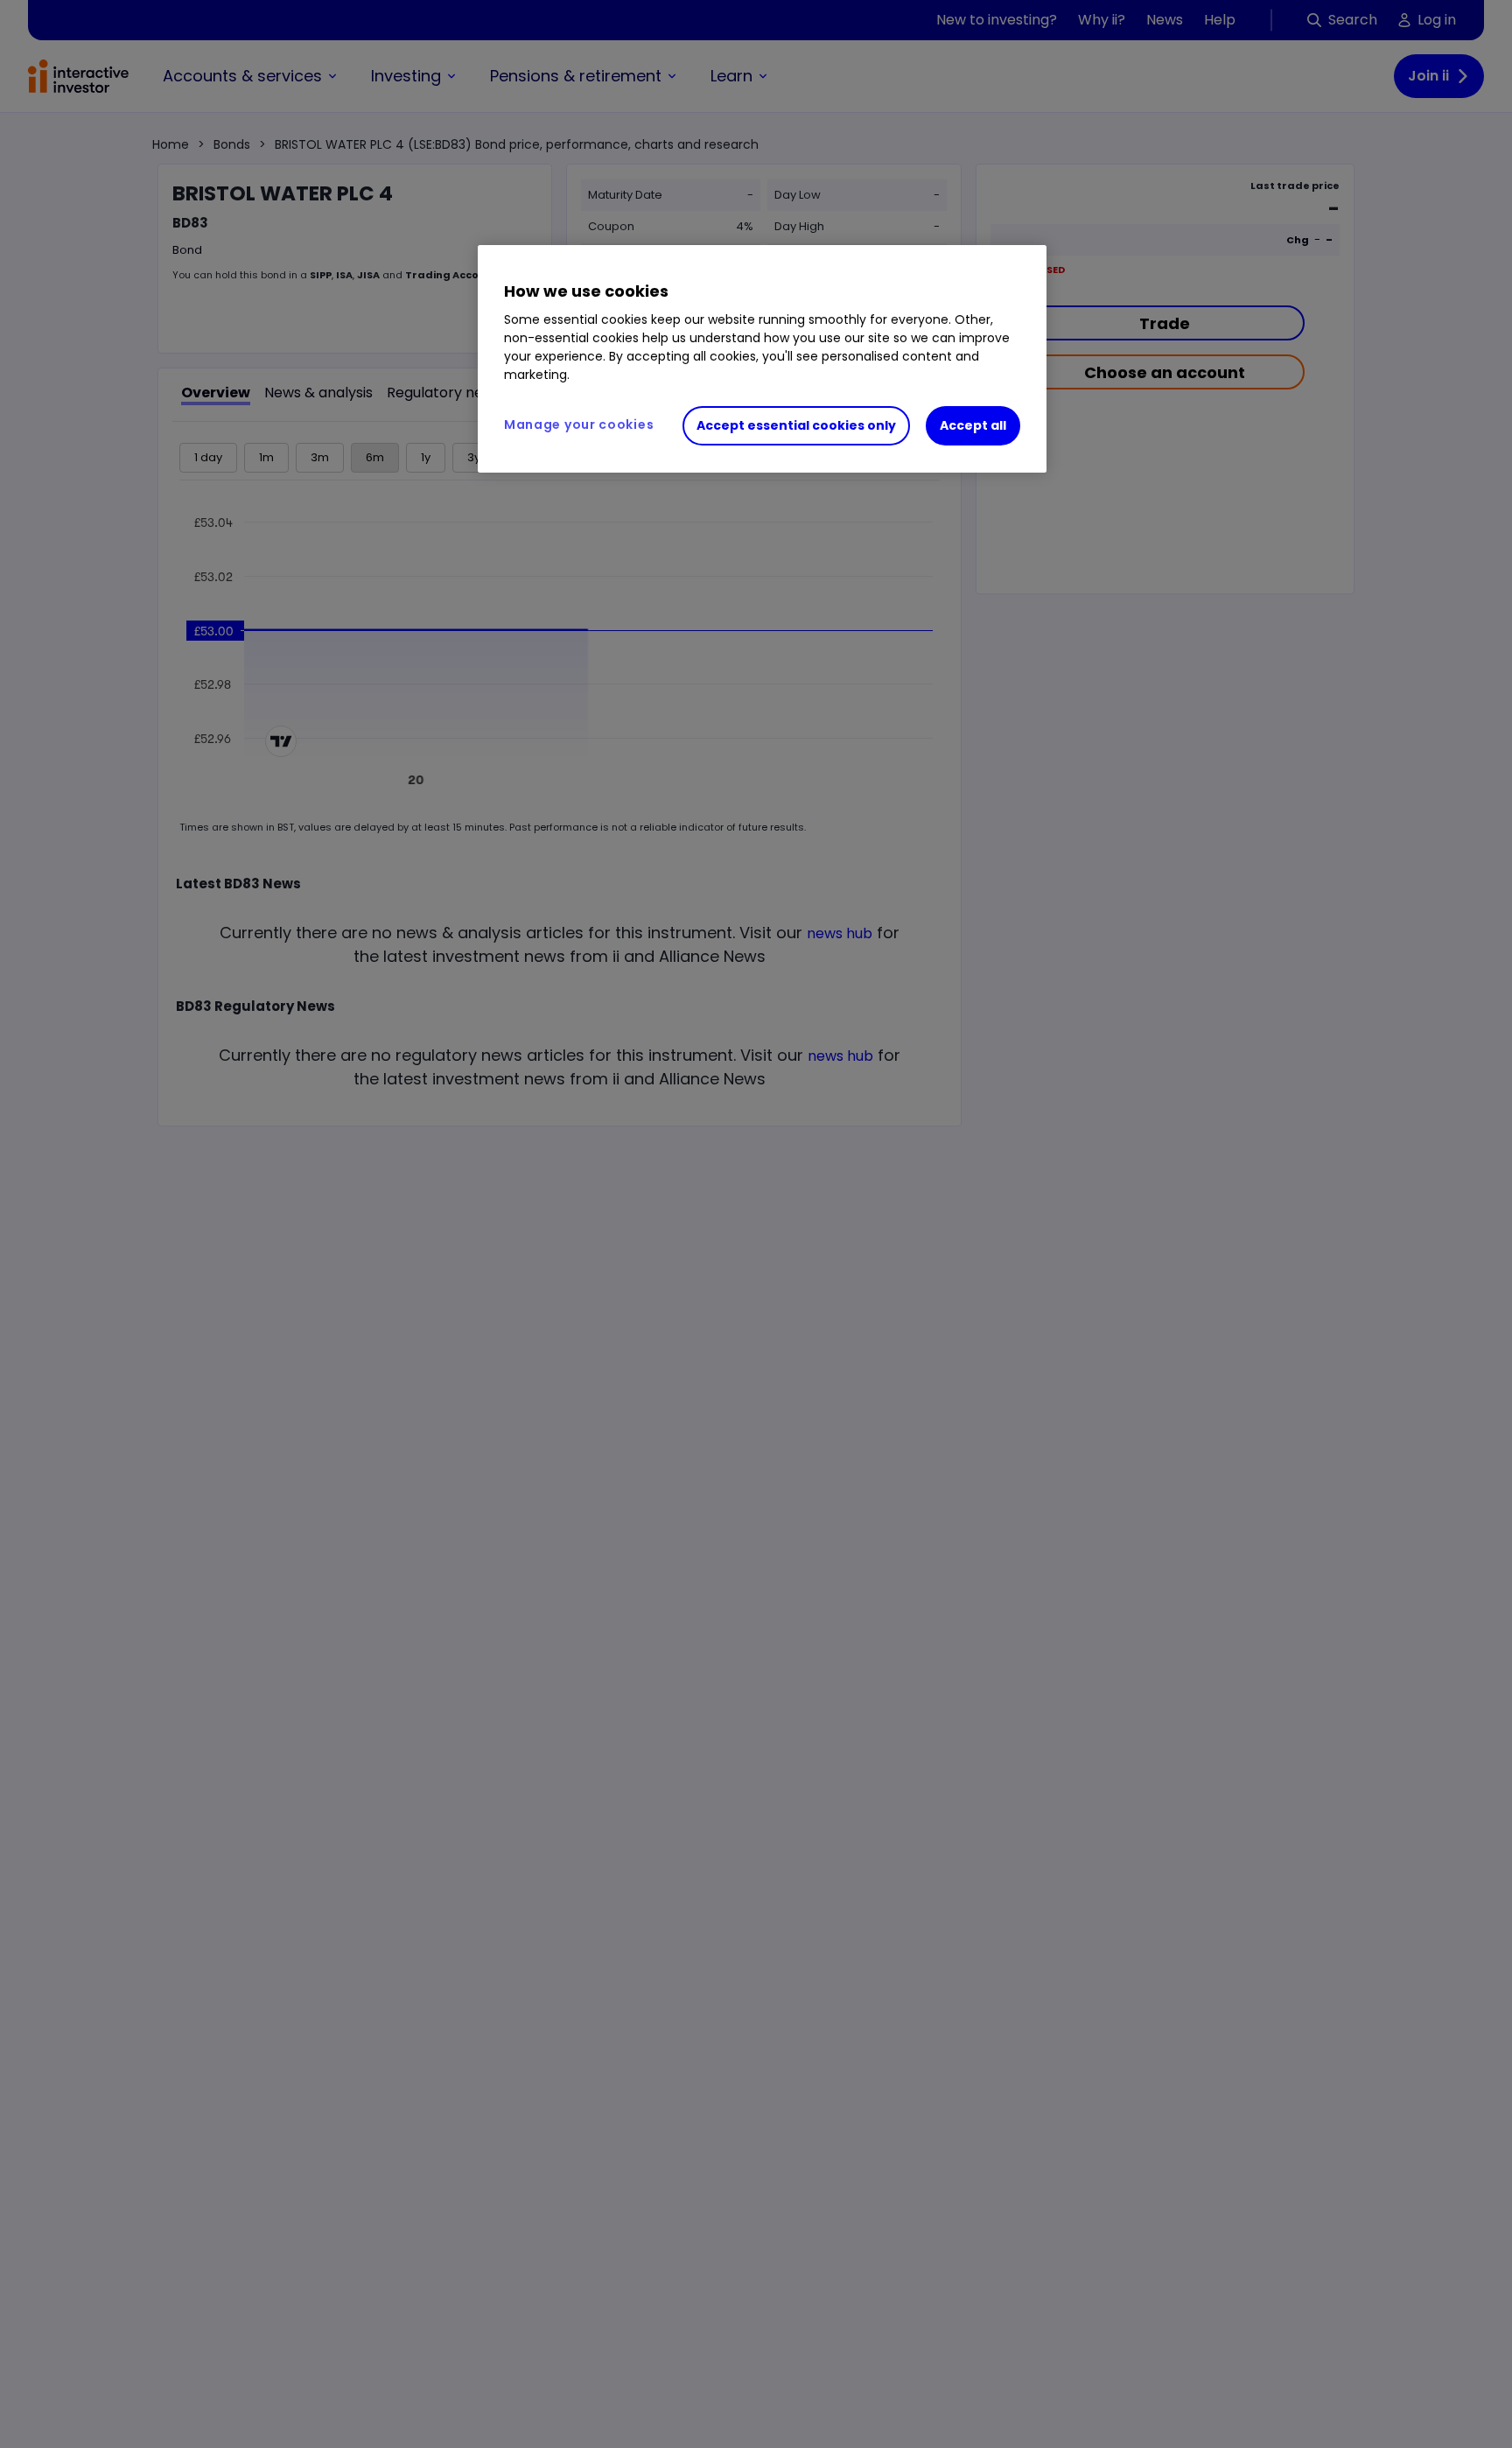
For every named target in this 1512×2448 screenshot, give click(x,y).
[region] (762, 359)
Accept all (973, 425)
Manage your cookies (579, 424)
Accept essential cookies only (796, 425)
